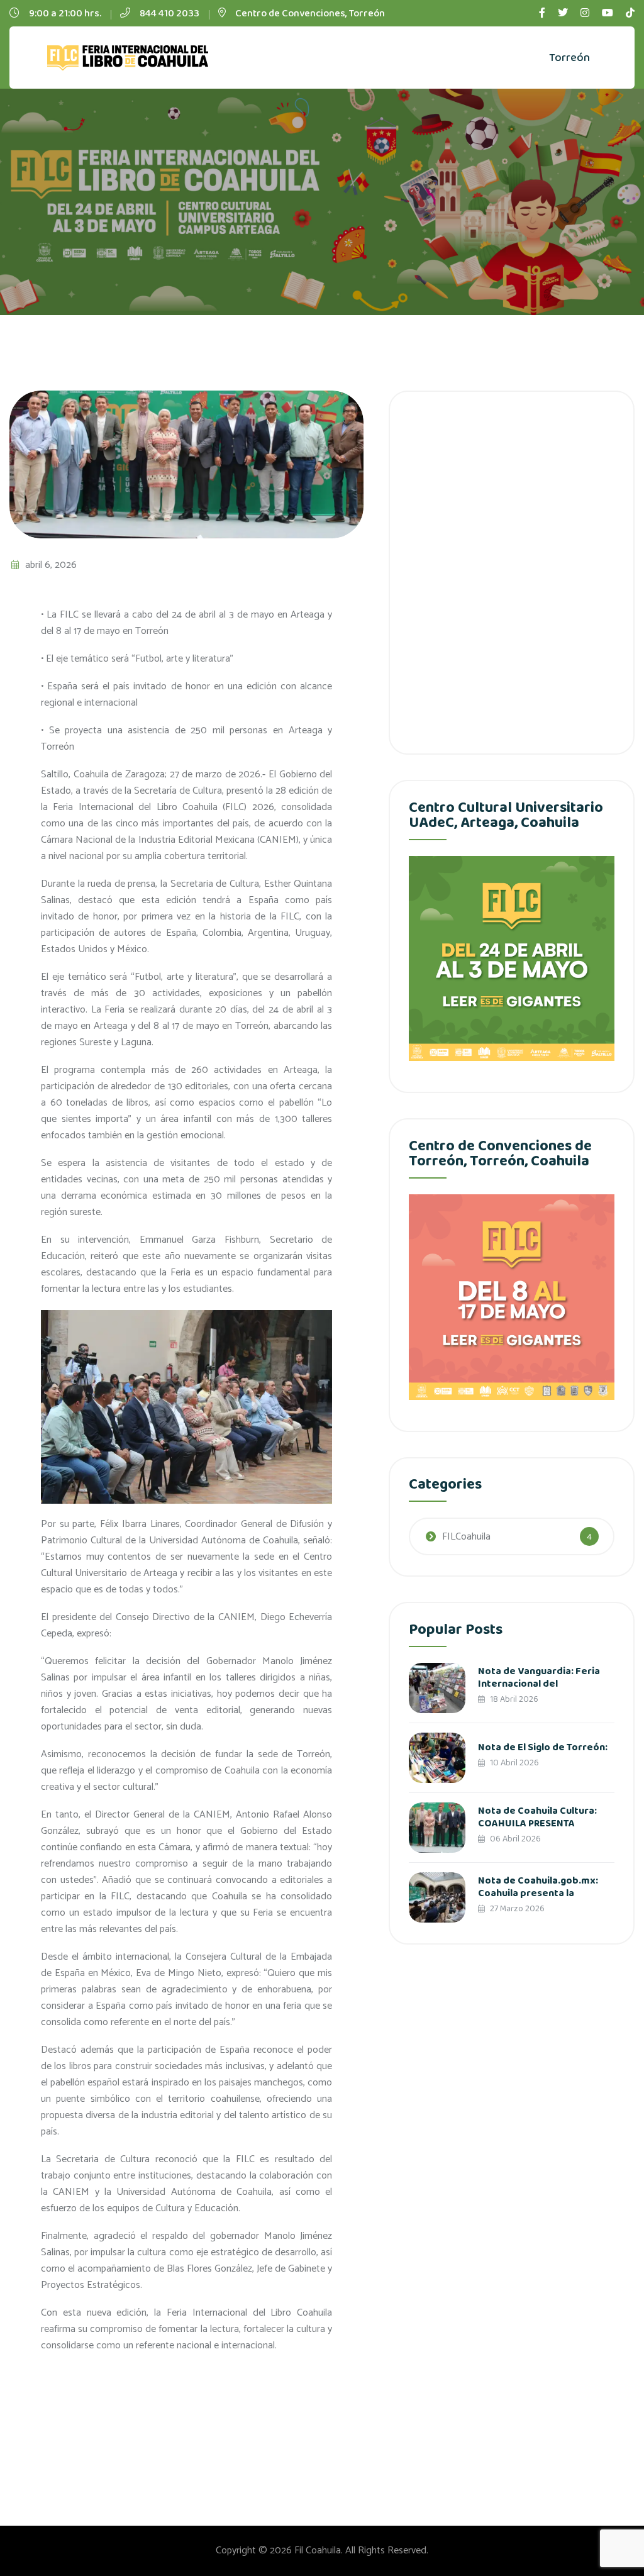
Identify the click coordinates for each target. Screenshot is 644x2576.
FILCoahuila (466, 1537)
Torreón (569, 58)
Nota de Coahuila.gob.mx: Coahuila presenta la (538, 1887)
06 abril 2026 (514, 1839)
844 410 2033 (169, 14)
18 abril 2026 (513, 1699)
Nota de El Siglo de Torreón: (543, 1747)
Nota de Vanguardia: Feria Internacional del (539, 1678)
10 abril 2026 (514, 1763)
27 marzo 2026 (516, 1909)
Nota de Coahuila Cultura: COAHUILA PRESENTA (537, 1817)
